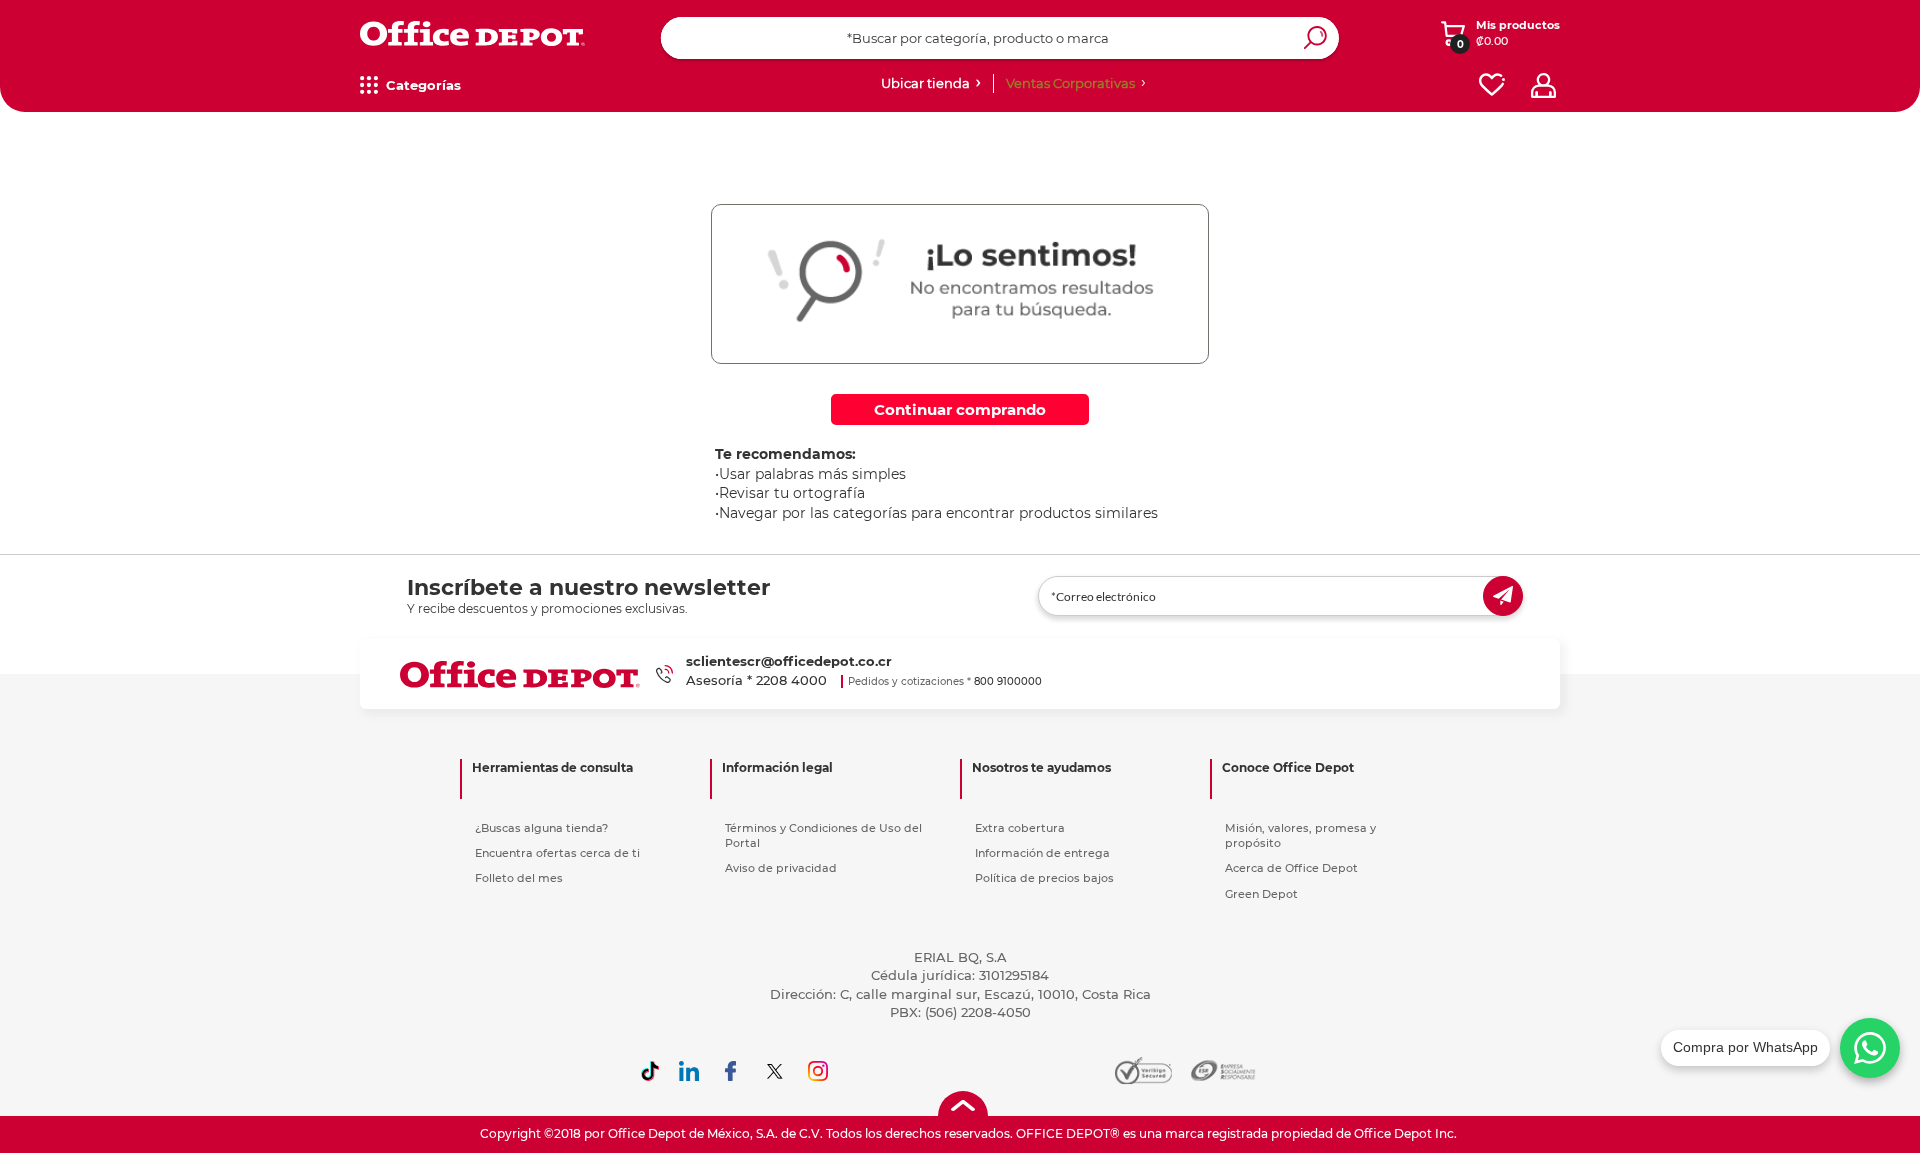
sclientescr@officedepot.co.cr (789, 661)
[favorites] (1492, 85)
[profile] (1543, 85)
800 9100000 (1008, 681)
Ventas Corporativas (1070, 83)
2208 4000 (791, 680)
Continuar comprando (960, 409)
